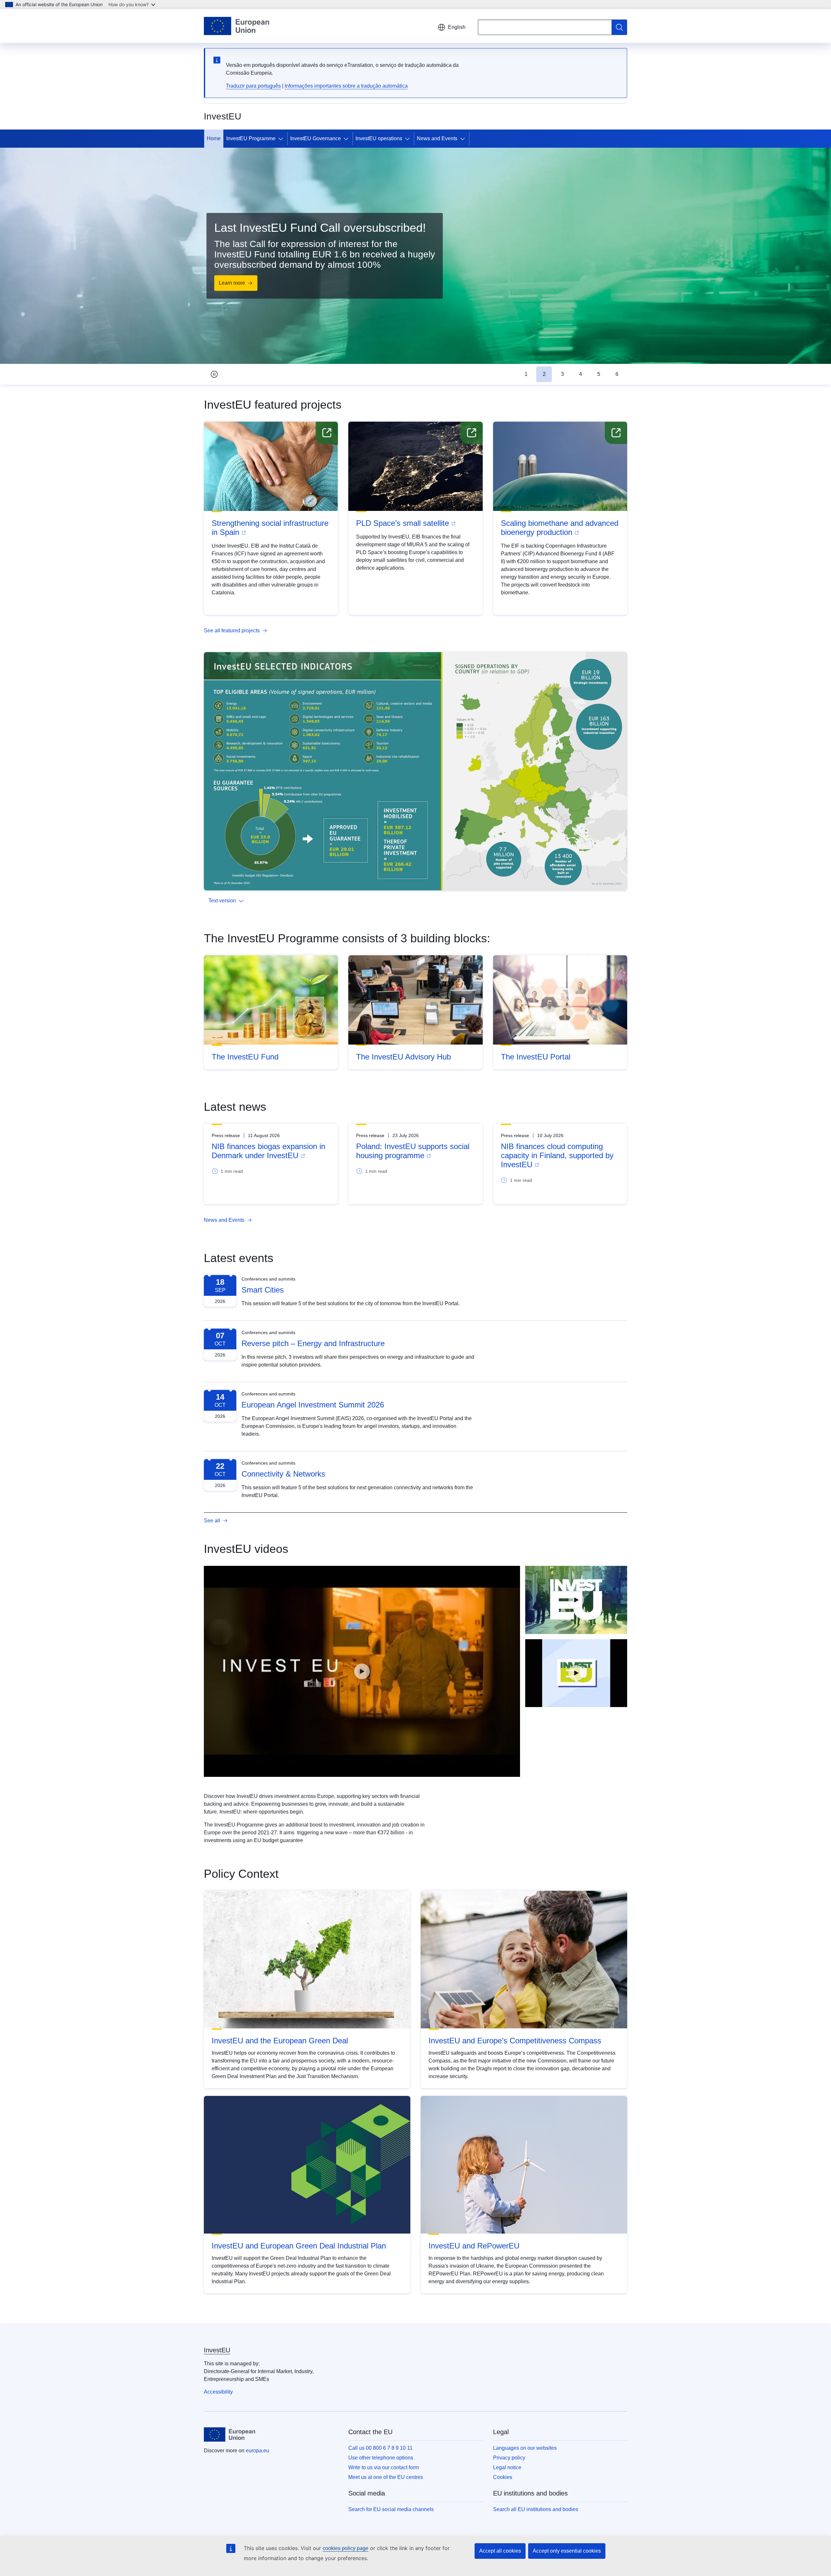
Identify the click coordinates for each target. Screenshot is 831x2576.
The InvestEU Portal (536, 1057)
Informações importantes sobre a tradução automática (346, 86)
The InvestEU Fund (245, 1057)
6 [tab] (617, 374)
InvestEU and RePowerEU (474, 2246)
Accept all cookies (500, 2551)
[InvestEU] (576, 1600)
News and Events (437, 138)
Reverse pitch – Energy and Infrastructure (313, 1343)
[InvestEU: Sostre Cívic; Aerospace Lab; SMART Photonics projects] (362, 1671)
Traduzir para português (253, 86)
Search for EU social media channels (391, 2509)
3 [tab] (562, 374)
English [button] (457, 27)
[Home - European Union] (236, 26)
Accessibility (218, 2392)
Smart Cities (263, 1290)
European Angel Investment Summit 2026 (313, 1405)
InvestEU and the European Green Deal (280, 2041)
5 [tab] (599, 374)
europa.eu (257, 2451)
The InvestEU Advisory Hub (403, 1057)
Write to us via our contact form (384, 2467)
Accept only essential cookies (567, 2551)
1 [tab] (526, 374)
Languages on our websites (525, 2448)
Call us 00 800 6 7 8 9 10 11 (380, 2448)
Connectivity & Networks (283, 1474)
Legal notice (507, 2467)
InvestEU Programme (251, 138)
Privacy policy (509, 2458)
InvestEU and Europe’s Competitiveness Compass (515, 2041)
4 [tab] (581, 374)
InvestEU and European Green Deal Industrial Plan (299, 2246)
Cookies (503, 2477)
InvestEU (217, 2350)
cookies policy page (346, 2548)
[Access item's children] (282, 139)
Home (214, 138)
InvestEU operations (379, 138)
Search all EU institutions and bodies (536, 2509)
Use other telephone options (381, 2458)
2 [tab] (544, 374)
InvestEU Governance (316, 138)
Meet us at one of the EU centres (386, 2477)
